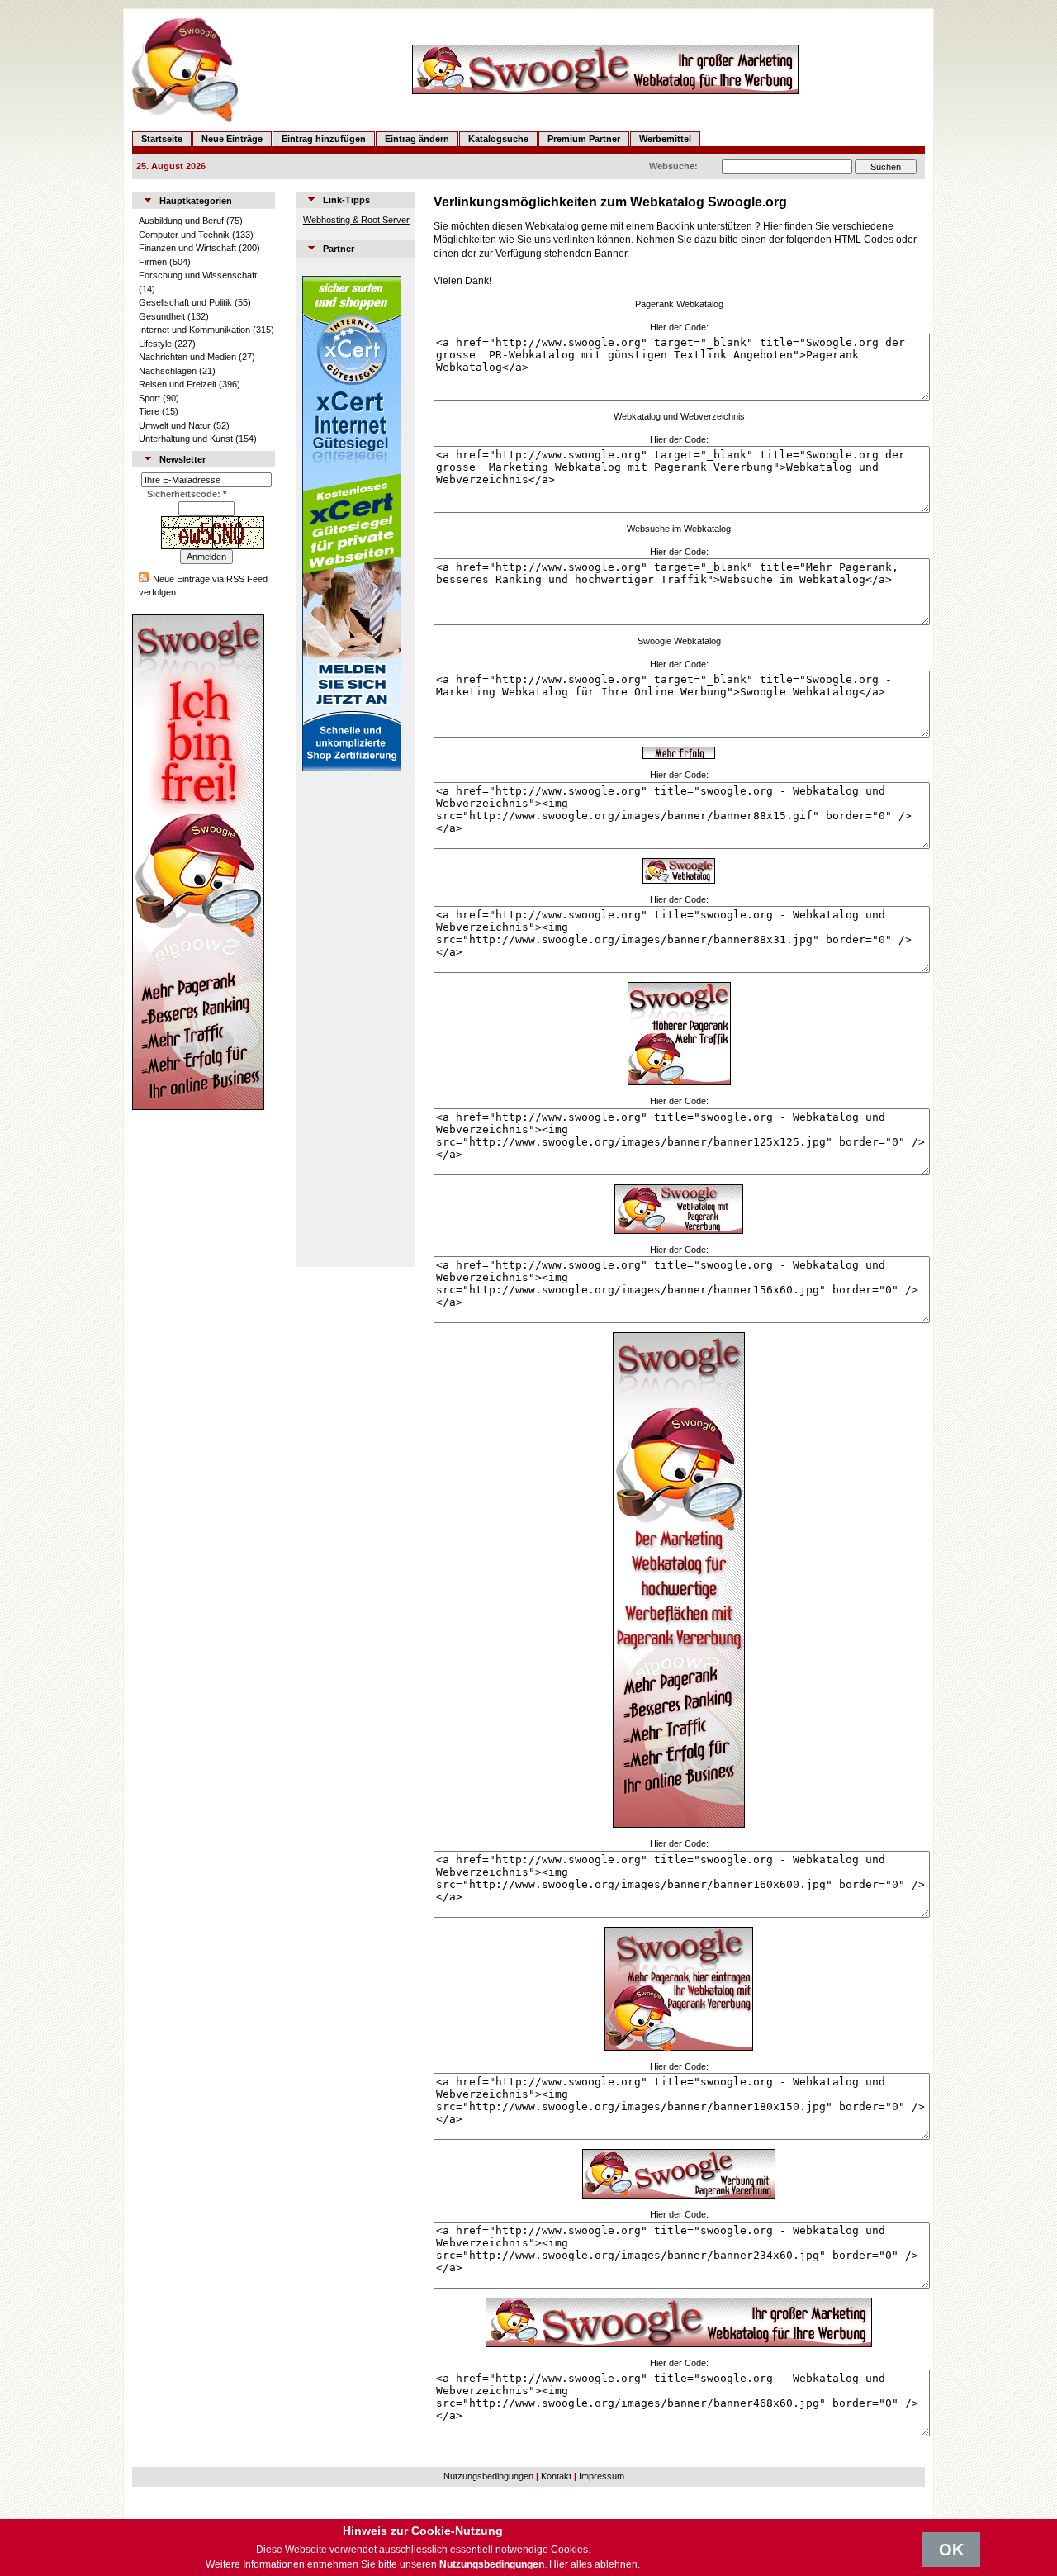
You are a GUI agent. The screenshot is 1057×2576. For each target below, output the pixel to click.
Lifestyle (155, 344)
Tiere (149, 411)
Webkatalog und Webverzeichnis (679, 416)
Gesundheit (162, 316)
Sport (149, 398)
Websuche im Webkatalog (679, 529)
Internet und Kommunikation (194, 330)
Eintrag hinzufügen (324, 139)
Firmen (153, 262)
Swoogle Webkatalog (679, 641)
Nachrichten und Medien (187, 357)
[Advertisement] (352, 1019)
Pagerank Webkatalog (679, 304)
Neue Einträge (232, 139)
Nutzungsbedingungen (488, 2476)
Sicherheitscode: (187, 494)
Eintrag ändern (417, 139)
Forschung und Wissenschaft (198, 275)
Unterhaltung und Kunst (186, 439)
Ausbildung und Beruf (181, 221)
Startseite (162, 139)
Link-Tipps (346, 200)
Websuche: (673, 166)
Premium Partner (584, 139)
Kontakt (556, 2476)
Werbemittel (665, 139)
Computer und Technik (184, 235)
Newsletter (182, 459)
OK (951, 2550)
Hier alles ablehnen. (595, 2564)
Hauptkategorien (196, 201)
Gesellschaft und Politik (185, 302)
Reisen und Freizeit (178, 384)
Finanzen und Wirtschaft (187, 248)
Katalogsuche (498, 139)
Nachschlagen (168, 371)
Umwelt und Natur (175, 425)
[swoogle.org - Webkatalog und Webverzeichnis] (679, 756)
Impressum (602, 2476)
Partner (339, 249)
